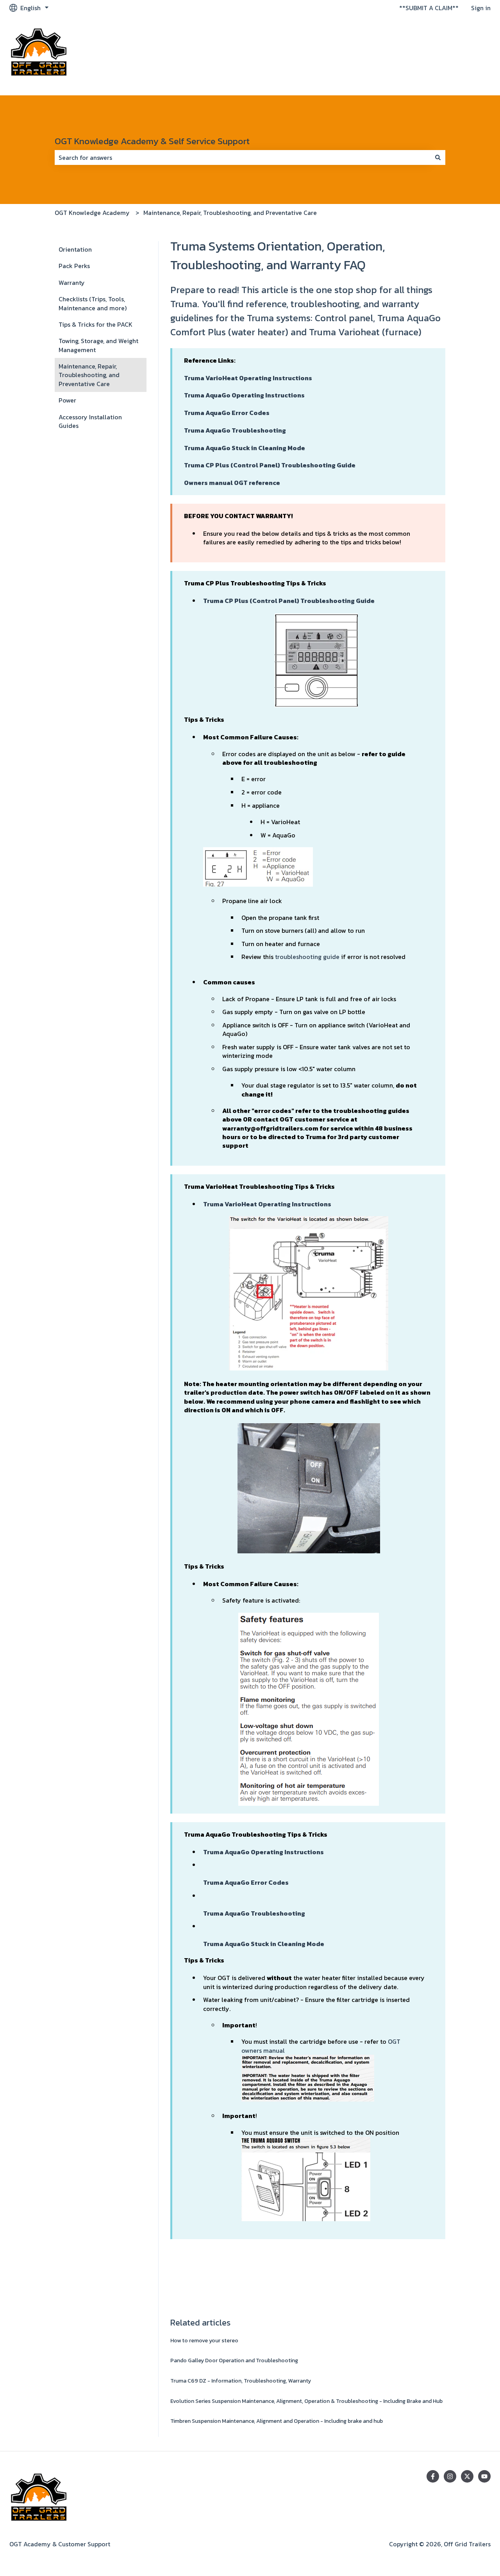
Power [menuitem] (67, 400)
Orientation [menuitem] (75, 249)
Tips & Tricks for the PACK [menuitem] (96, 324)
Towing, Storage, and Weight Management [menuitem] (98, 345)
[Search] (438, 157)
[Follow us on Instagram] (450, 2476)
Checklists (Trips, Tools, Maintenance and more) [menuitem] (93, 303)
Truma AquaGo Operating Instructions (244, 395)
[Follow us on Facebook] (433, 2476)
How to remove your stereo (204, 2341)
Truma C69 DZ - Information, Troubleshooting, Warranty (241, 2381)
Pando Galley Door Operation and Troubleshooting (234, 2360)
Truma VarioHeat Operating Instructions (267, 1204)
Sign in (481, 8)
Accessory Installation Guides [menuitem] (90, 421)
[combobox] (243, 157)
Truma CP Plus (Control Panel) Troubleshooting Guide (270, 465)
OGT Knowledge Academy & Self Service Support (152, 141)
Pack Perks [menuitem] (74, 266)
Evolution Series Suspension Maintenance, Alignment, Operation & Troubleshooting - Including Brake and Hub (306, 2401)
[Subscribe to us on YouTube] (484, 2476)
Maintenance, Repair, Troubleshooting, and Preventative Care (230, 213)
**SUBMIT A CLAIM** (429, 8)
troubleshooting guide (307, 957)
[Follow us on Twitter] (467, 2476)
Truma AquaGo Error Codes (227, 413)
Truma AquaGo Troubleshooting (235, 430)
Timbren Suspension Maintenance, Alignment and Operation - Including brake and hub (277, 2421)
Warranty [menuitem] (72, 283)
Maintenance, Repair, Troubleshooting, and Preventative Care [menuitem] (89, 375)
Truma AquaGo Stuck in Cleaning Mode (245, 448)
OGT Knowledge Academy (92, 213)
